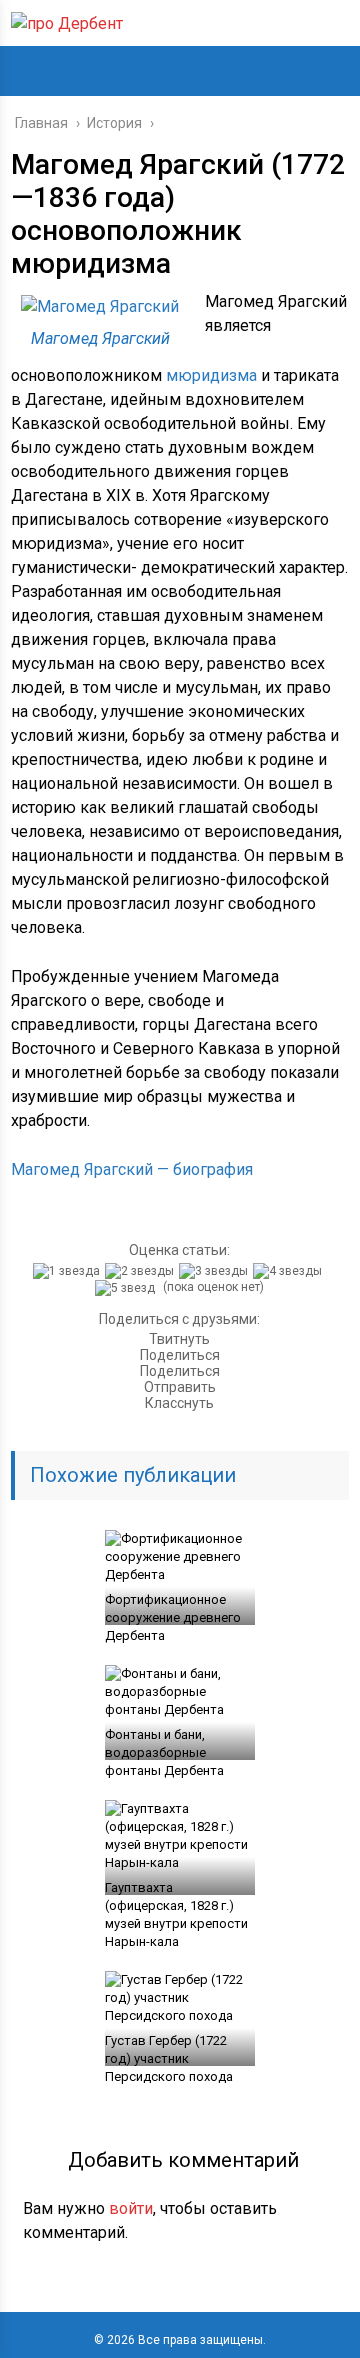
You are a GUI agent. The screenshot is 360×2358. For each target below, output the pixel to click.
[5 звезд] (127, 1288)
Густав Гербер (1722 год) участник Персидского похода (169, 2058)
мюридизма (211, 375)
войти (131, 2208)
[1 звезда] (69, 1271)
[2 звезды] (142, 1271)
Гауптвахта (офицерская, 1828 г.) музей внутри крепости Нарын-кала (176, 1914)
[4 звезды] (290, 1271)
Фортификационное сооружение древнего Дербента (173, 1617)
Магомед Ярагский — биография (132, 1169)
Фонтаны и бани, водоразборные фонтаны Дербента (164, 1752)
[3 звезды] (216, 1271)
